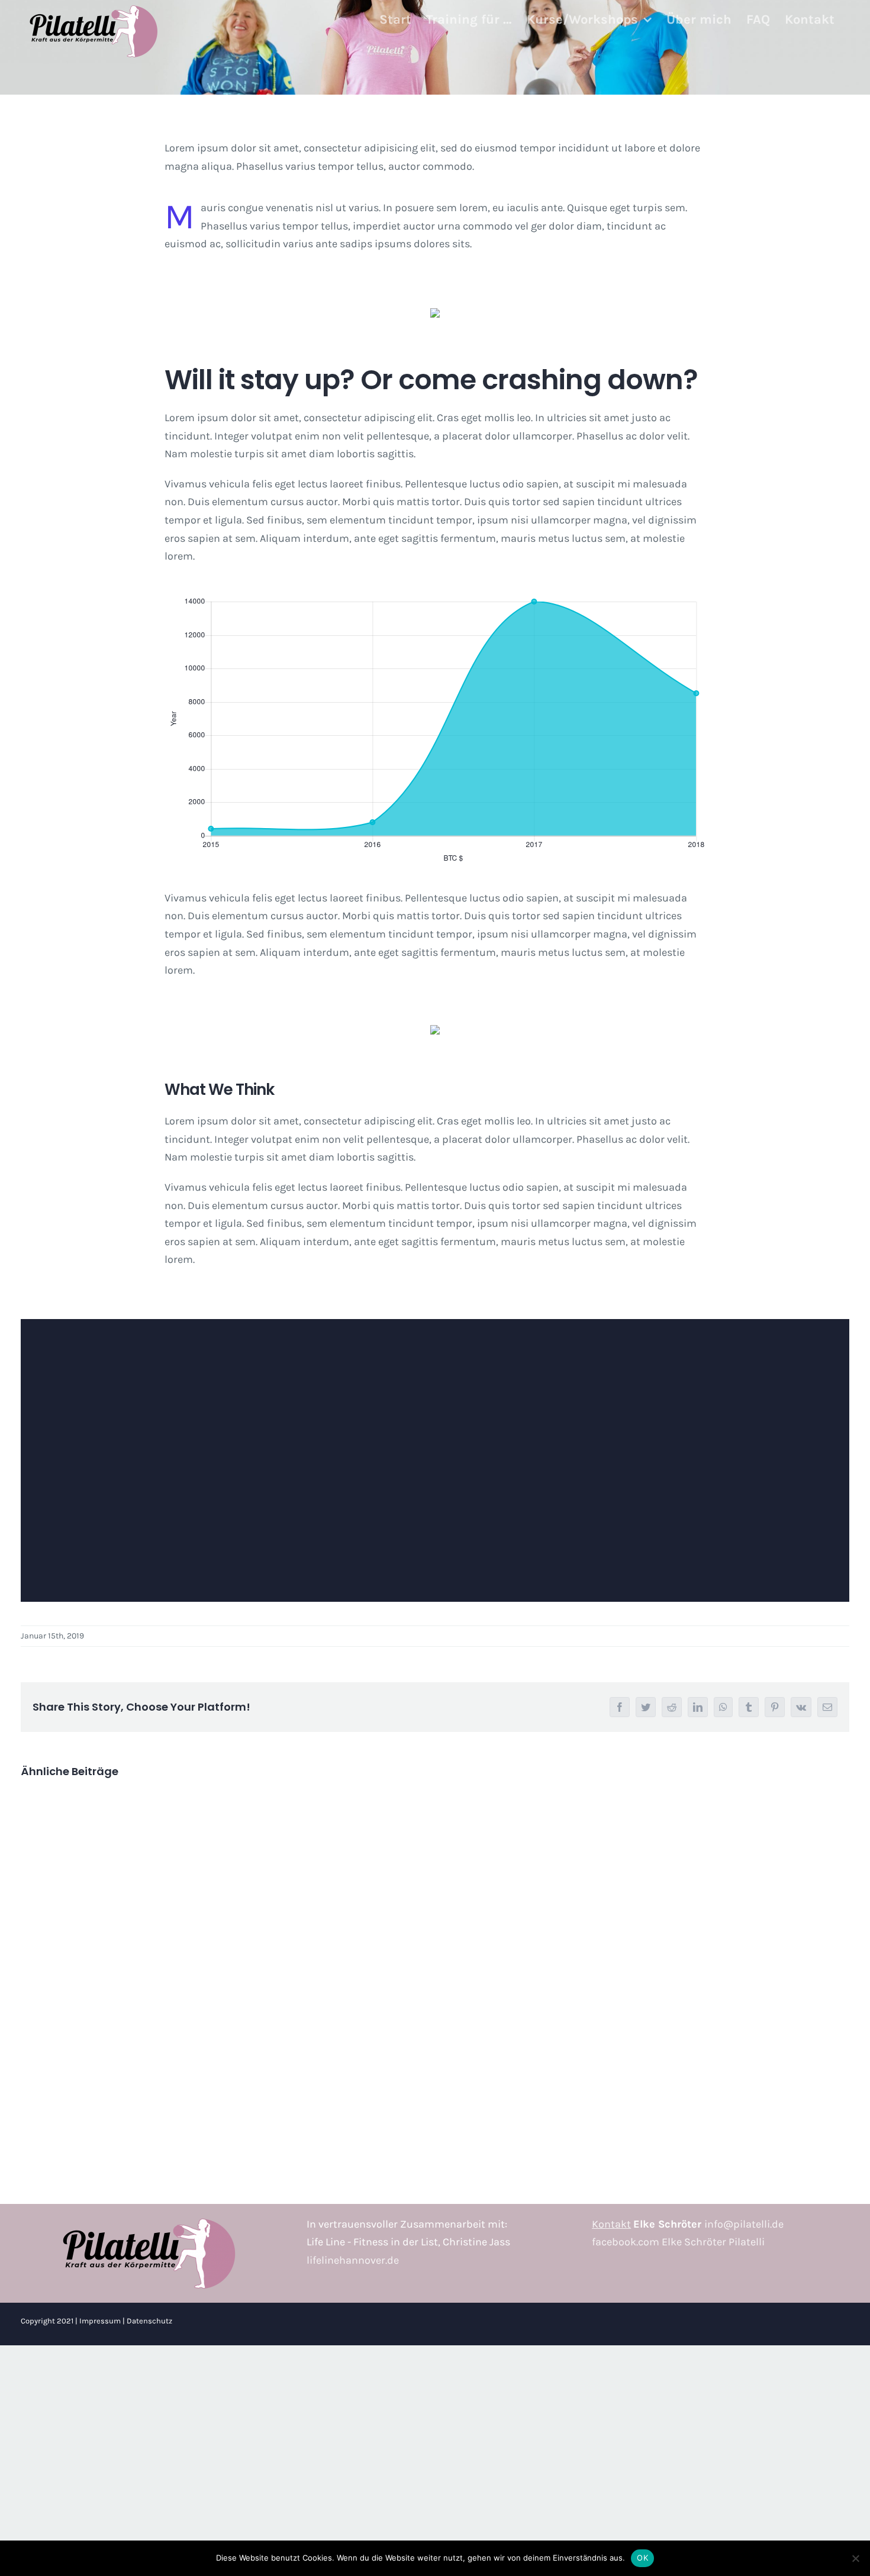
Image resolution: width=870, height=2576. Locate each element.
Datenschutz (149, 2321)
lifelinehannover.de (353, 2260)
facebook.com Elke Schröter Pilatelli (678, 2242)
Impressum (100, 2321)
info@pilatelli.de (744, 2224)
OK (642, 2558)
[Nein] (855, 2558)
